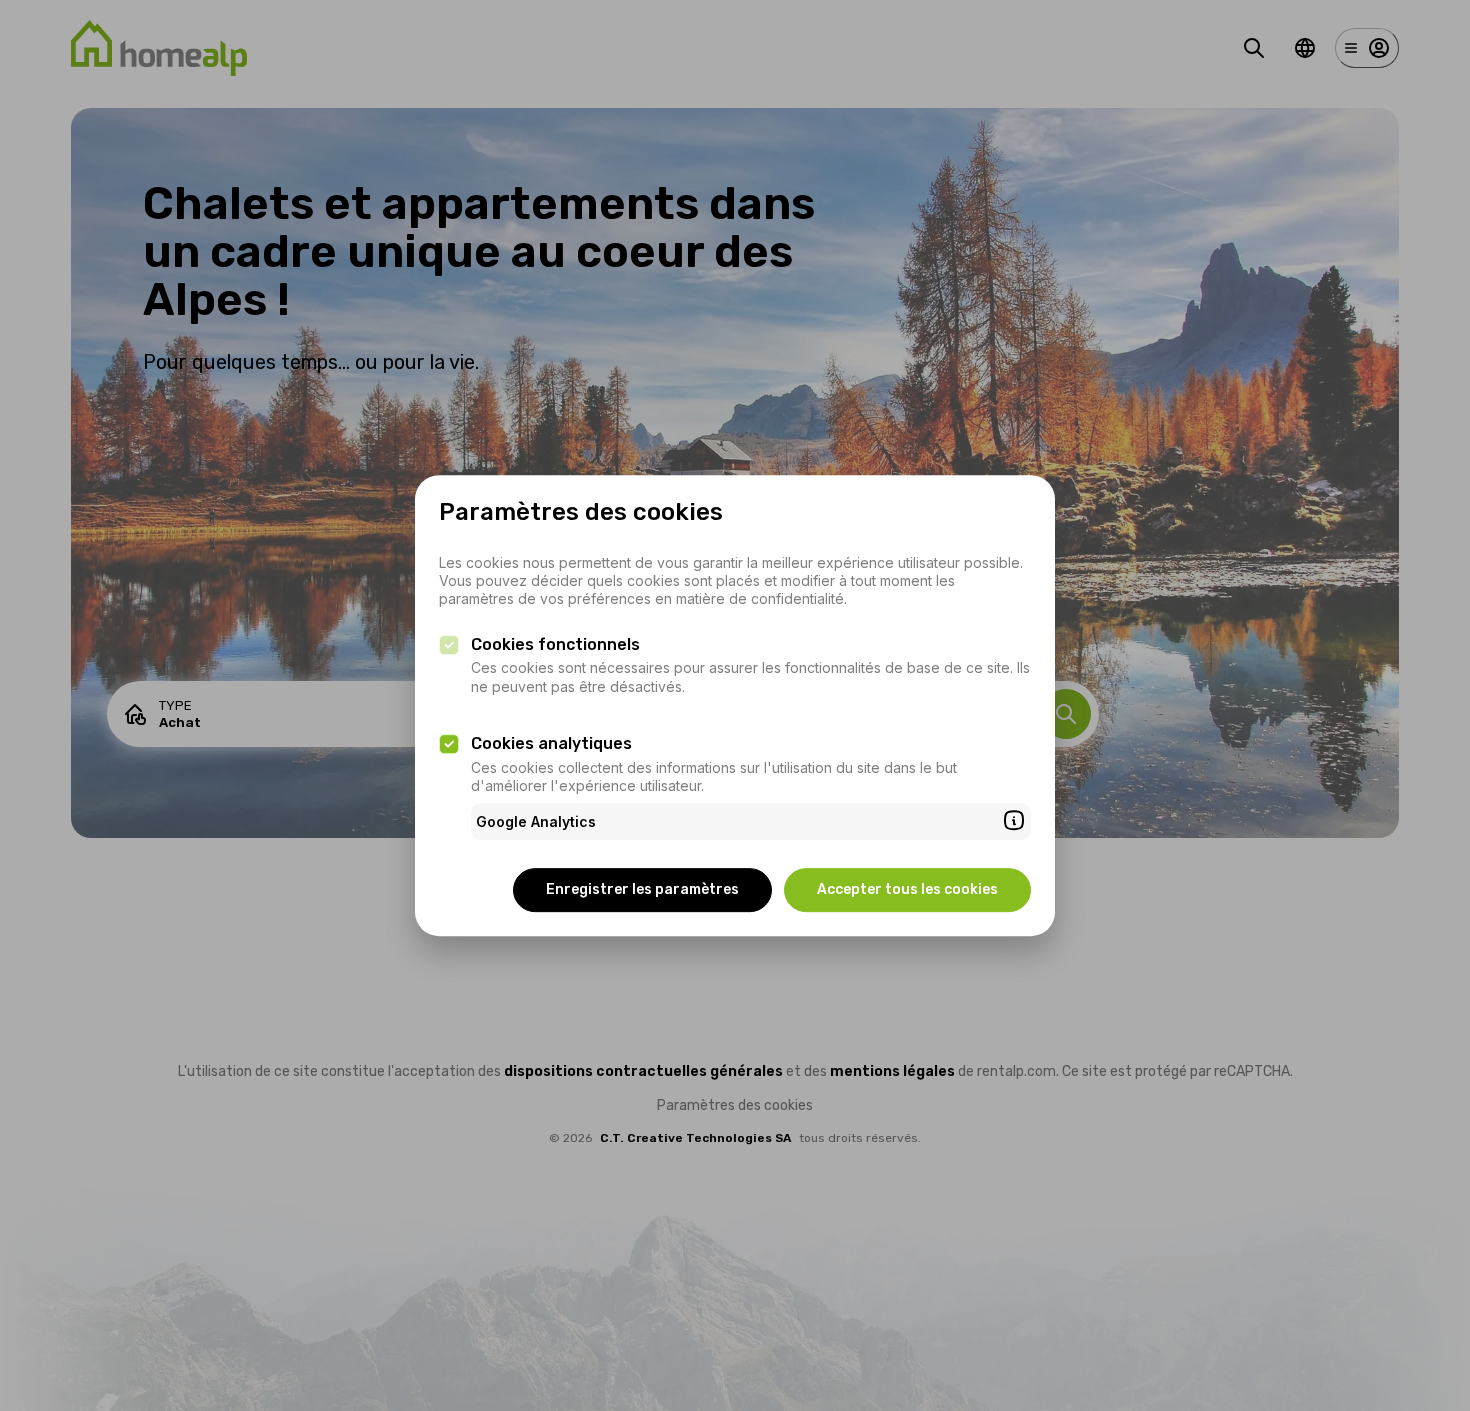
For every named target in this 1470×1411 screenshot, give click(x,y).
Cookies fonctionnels (555, 644)
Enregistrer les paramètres (642, 889)
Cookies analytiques (551, 743)
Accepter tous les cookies (907, 889)
